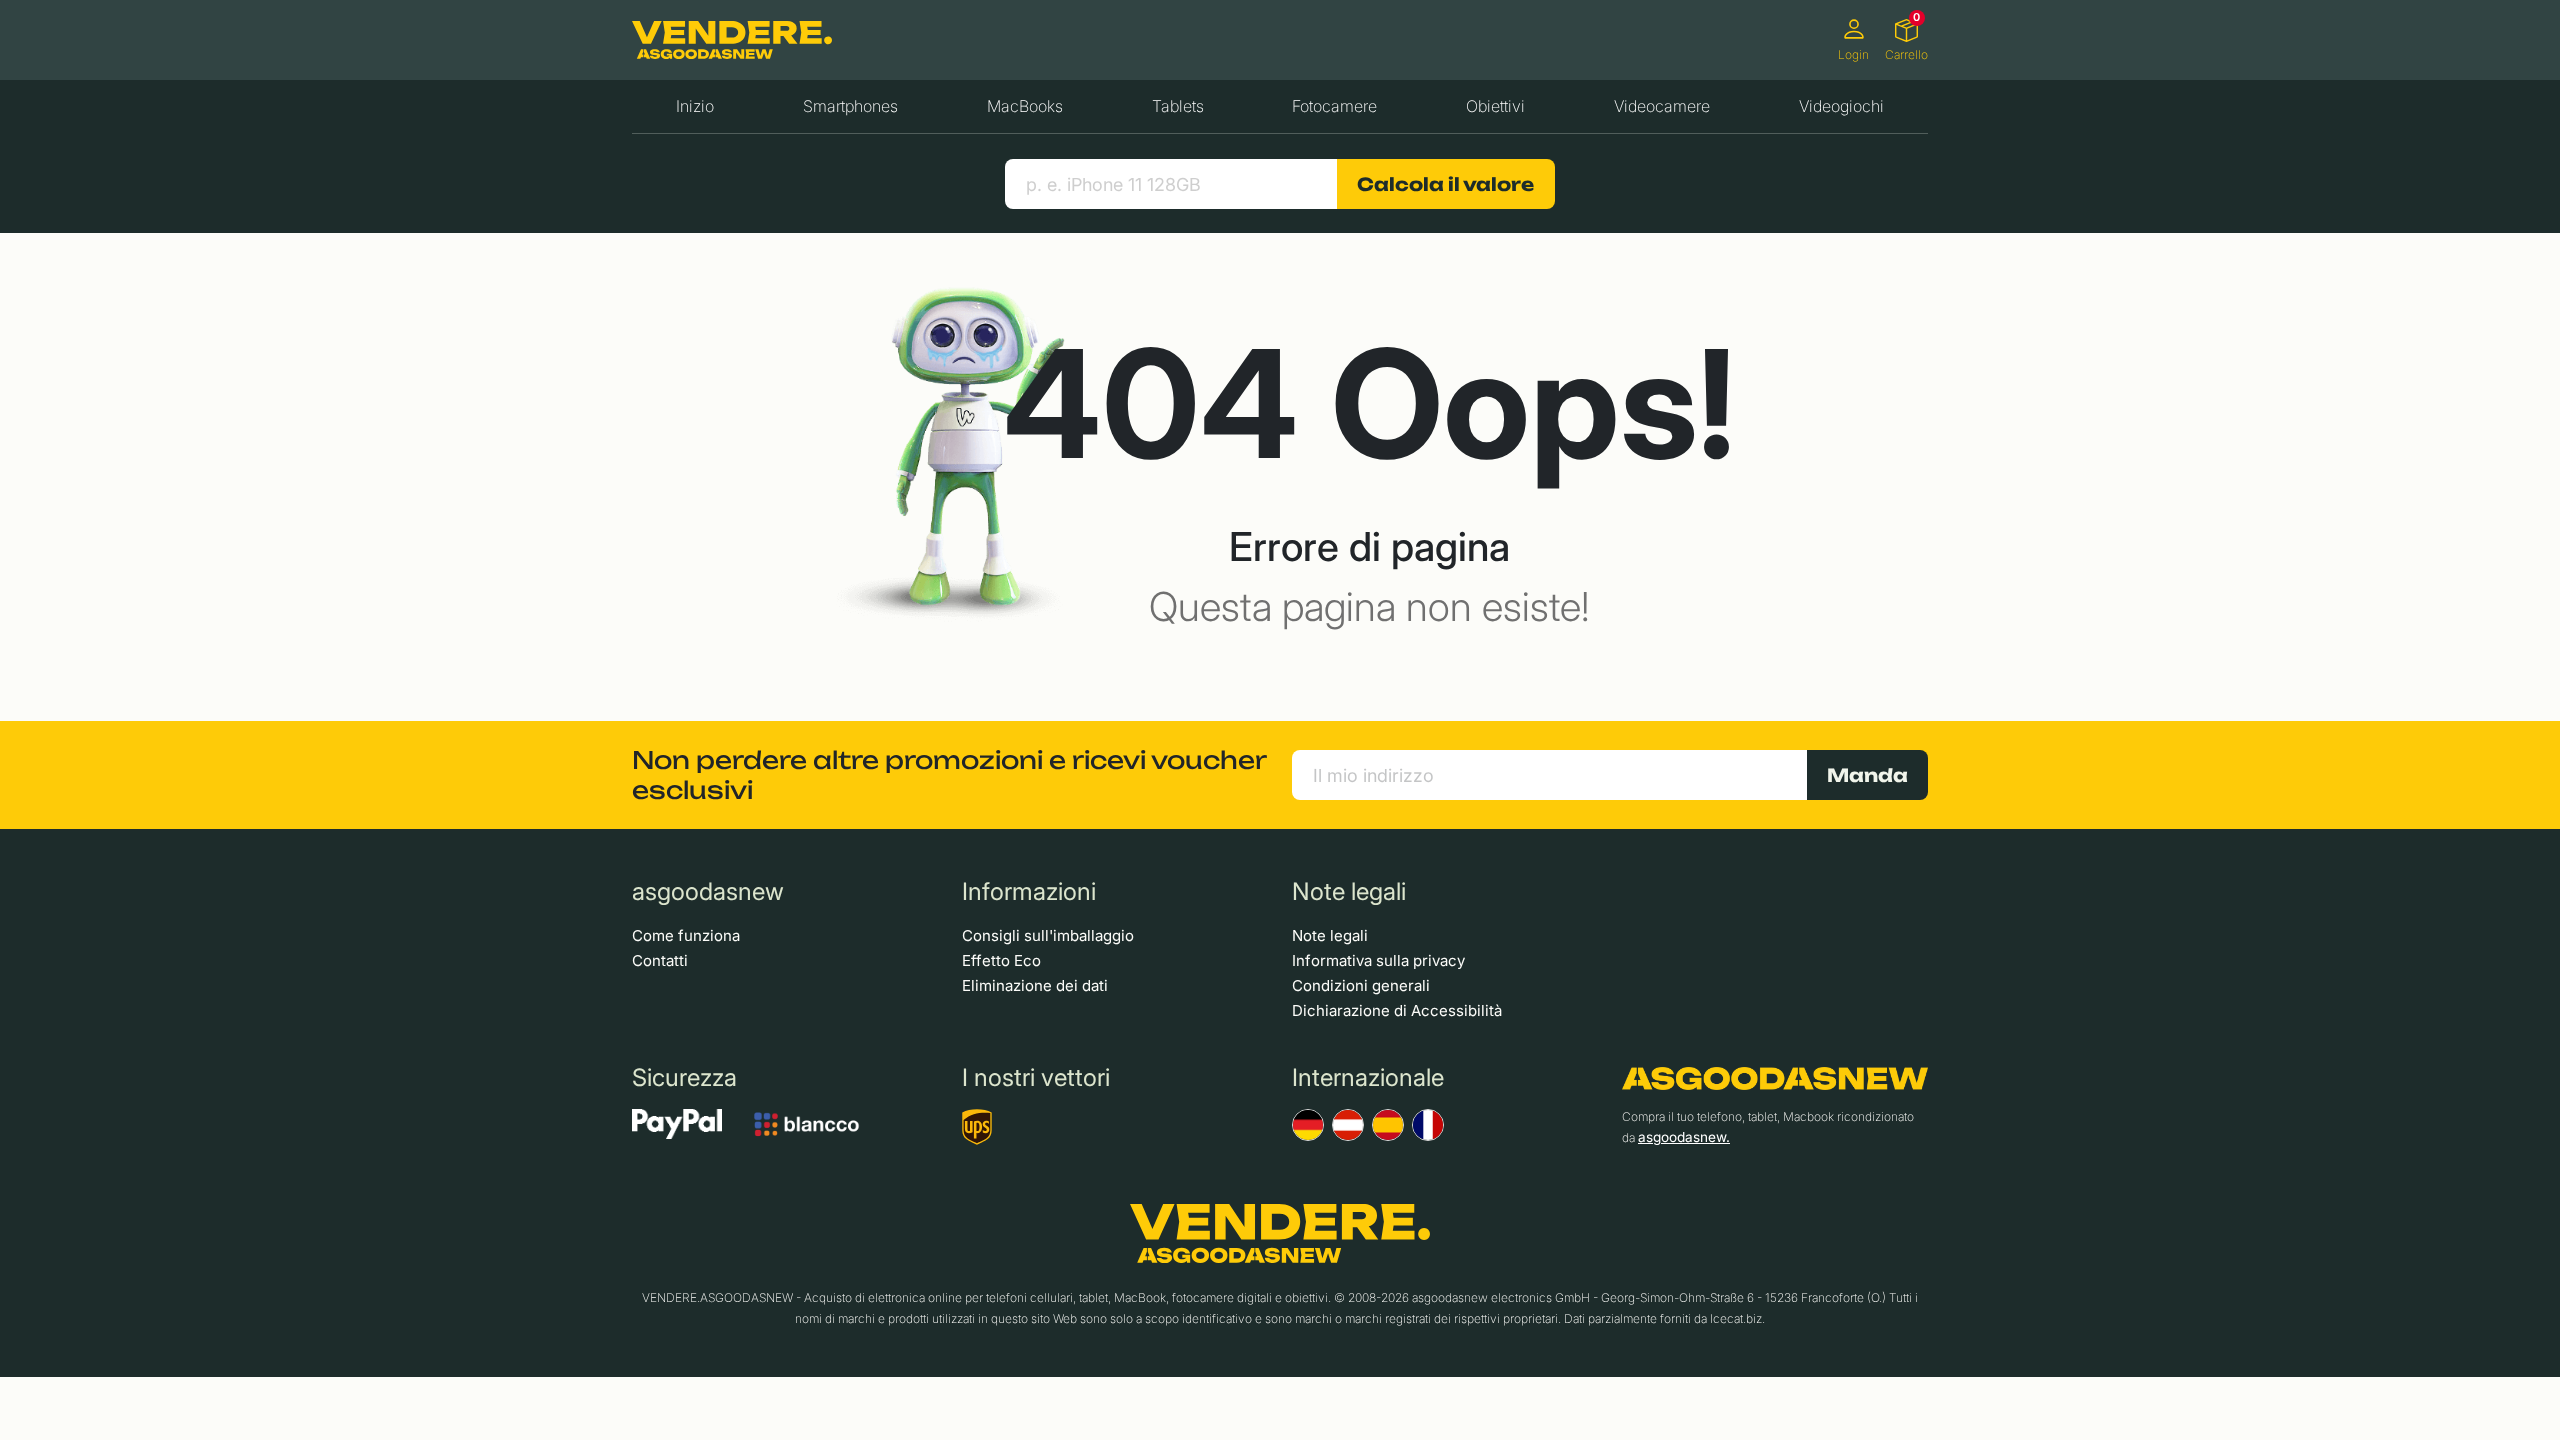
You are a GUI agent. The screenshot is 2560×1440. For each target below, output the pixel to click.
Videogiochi (1841, 106)
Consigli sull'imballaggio (1048, 935)
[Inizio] (732, 40)
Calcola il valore (1445, 184)
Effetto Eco (1001, 960)
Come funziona (686, 935)
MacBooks (1025, 106)
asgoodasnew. (1684, 1137)
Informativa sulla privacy (1378, 960)
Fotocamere (1334, 106)
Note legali (1330, 935)
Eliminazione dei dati (1035, 985)
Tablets (1178, 106)
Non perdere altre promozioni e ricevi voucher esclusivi (949, 775)
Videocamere (1662, 106)
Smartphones (850, 106)
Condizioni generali (1361, 985)
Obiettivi (1495, 106)
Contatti (660, 960)
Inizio (695, 106)
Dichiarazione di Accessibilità (1397, 1010)
